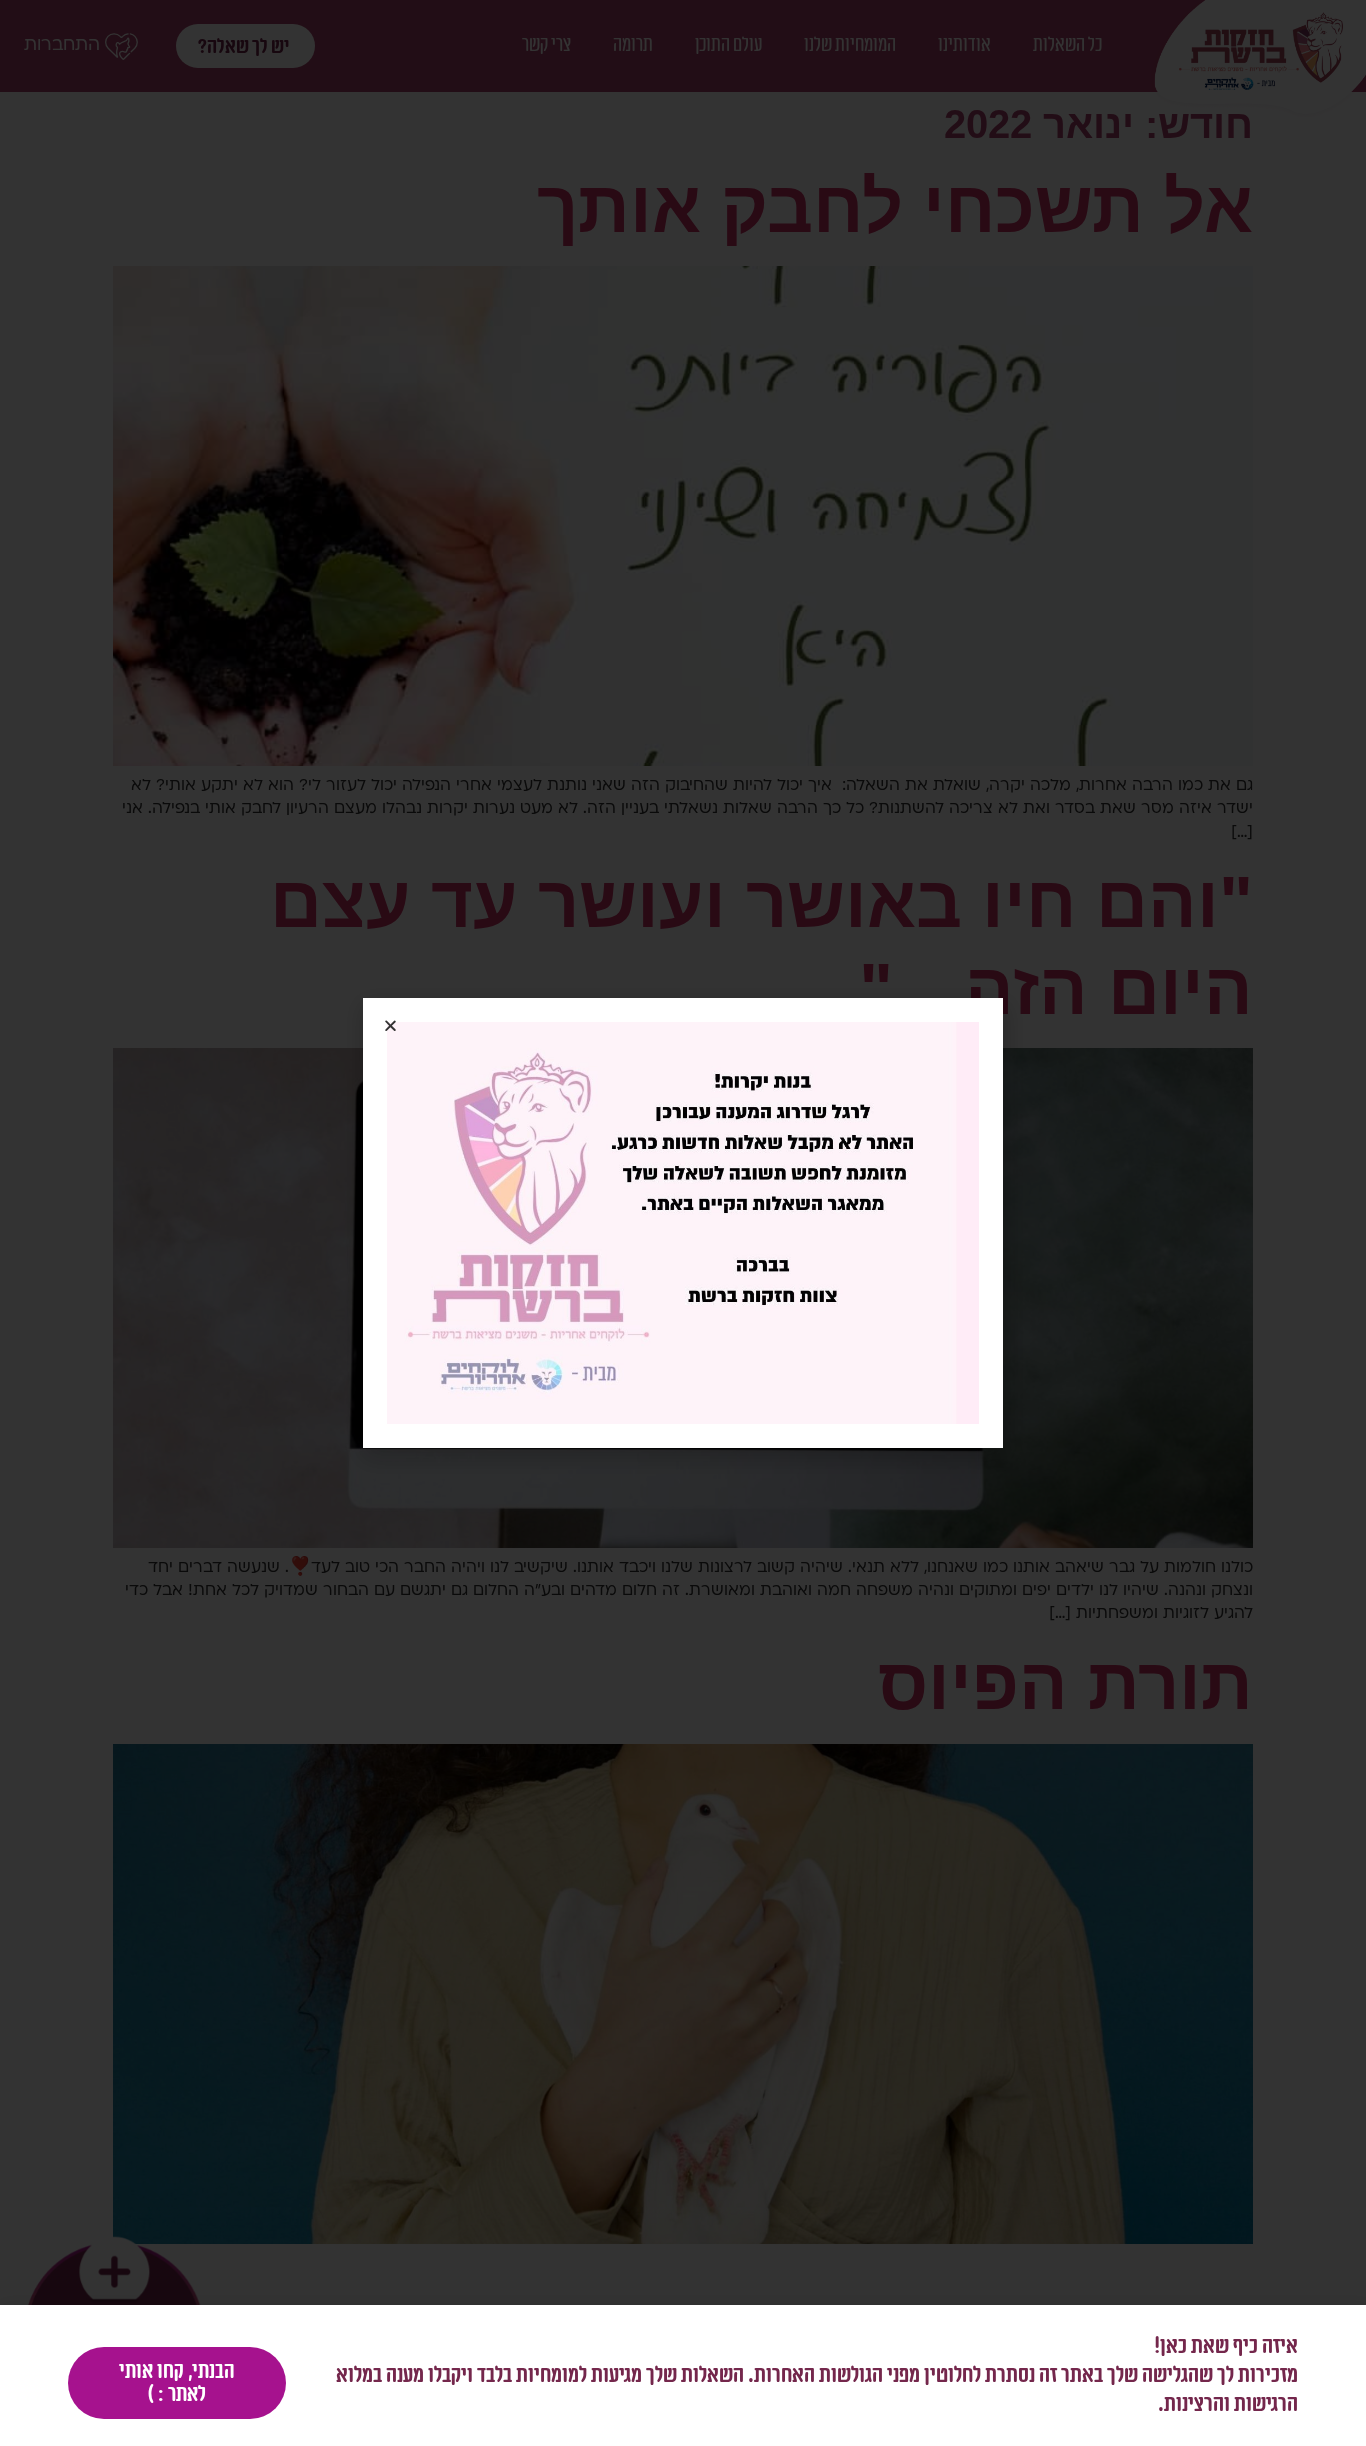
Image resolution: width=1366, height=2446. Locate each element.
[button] (390, 1025)
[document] (683, 1223)
